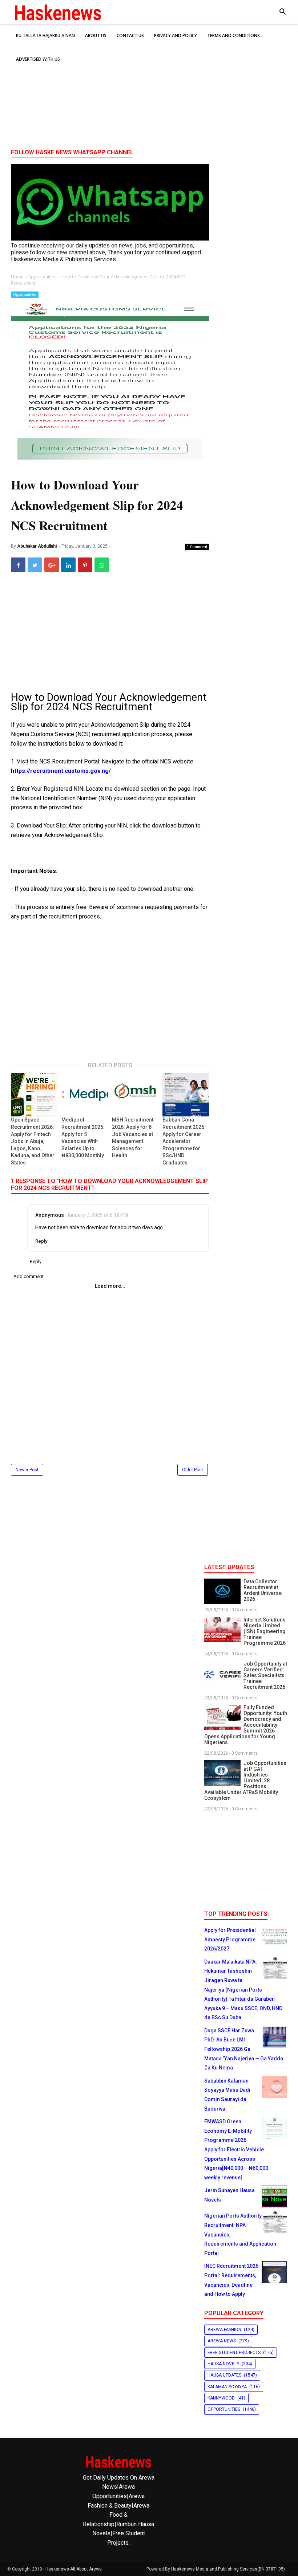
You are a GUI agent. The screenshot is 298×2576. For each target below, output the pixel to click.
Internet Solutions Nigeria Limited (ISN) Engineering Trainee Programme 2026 (265, 1631)
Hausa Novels (223, 2364)
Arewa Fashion (224, 2330)
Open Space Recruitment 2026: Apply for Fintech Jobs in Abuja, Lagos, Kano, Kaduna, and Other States (33, 1141)
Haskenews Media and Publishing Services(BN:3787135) (228, 2569)
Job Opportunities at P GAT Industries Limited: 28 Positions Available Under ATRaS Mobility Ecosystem (245, 1781)
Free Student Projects (234, 2353)
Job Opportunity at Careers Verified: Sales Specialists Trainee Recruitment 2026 (265, 1675)
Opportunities (25, 295)
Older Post (193, 1470)
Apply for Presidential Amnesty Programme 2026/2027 (230, 1939)
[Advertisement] (149, 87)
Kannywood (221, 2398)
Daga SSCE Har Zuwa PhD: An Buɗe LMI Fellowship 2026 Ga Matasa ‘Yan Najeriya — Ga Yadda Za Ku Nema (244, 2049)
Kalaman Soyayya (227, 2387)
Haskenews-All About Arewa (74, 2569)
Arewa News (222, 2341)
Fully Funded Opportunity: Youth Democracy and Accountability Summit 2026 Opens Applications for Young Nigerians (246, 1725)
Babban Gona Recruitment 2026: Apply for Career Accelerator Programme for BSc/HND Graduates (184, 1141)
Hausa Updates (224, 2375)
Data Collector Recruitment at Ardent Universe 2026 (263, 1590)
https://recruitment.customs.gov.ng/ (61, 771)
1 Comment (197, 547)
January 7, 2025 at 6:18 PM (97, 1215)
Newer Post (27, 1470)
